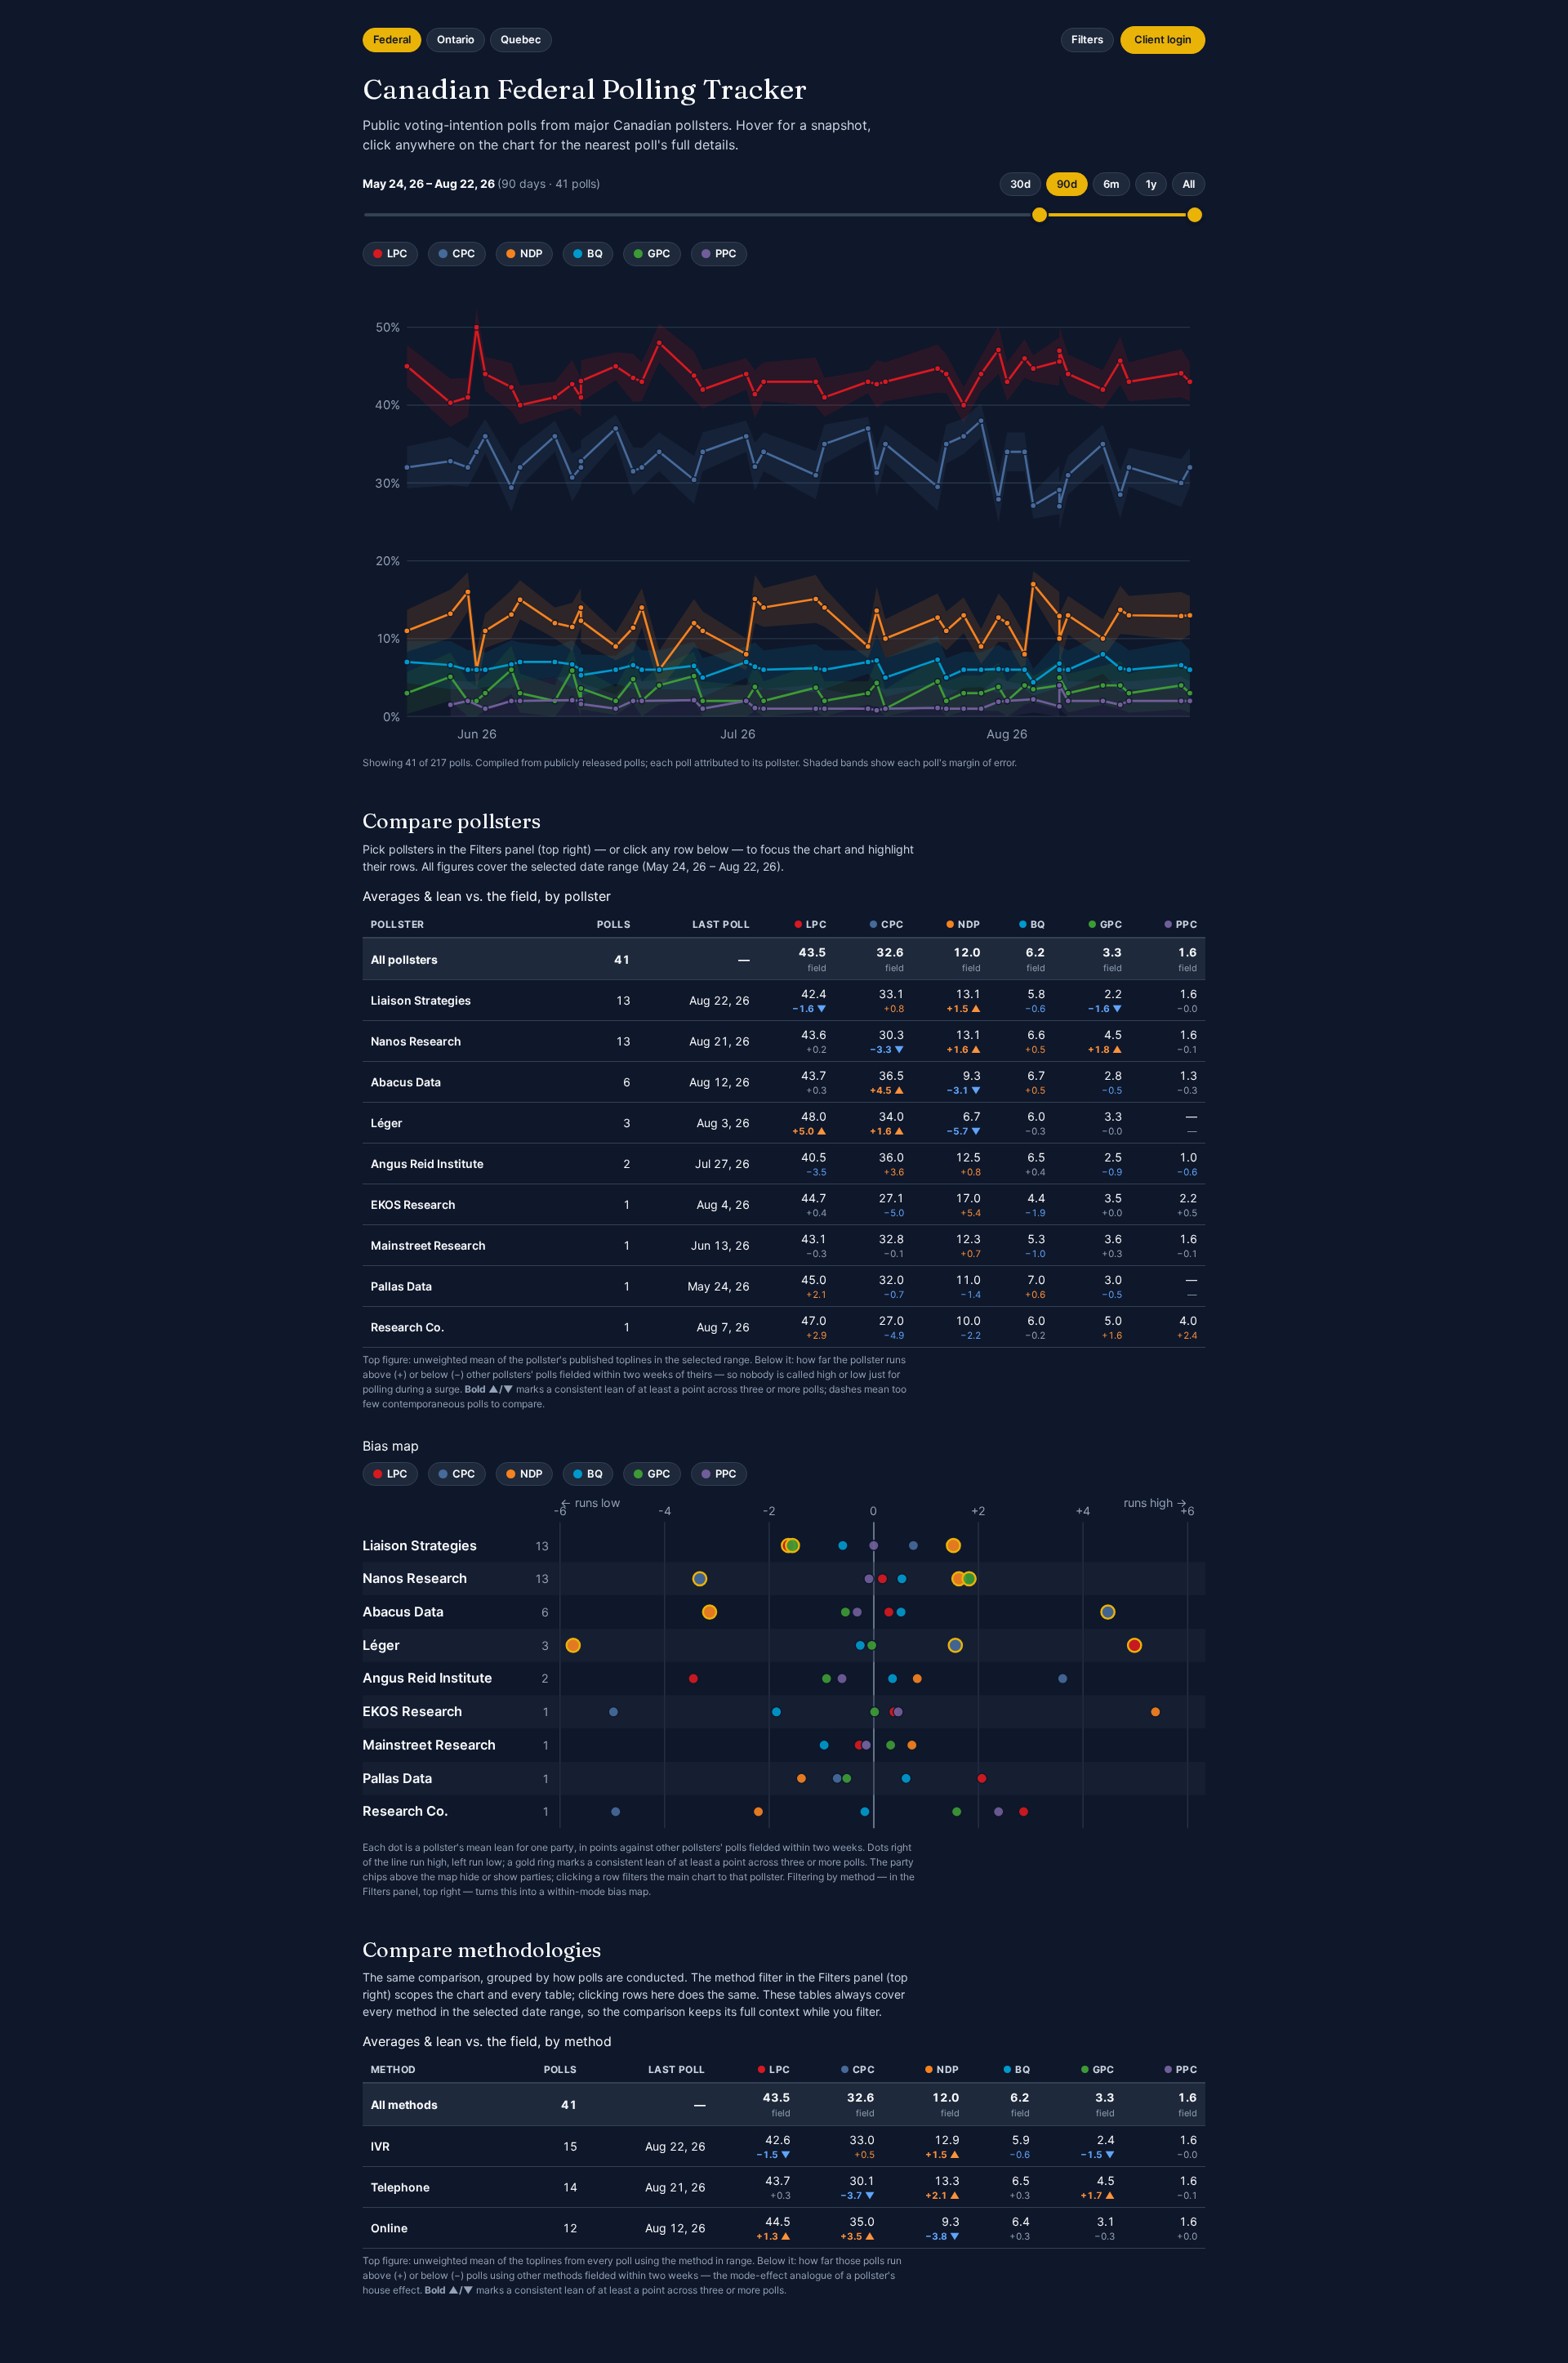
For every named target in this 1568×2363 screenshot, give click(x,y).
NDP (531, 253)
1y (1151, 184)
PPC (726, 253)
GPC (659, 253)
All (1189, 184)
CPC (464, 253)
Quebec (521, 39)
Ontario (456, 39)
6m (1111, 184)
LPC (397, 253)
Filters (1087, 39)
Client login (1163, 39)
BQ (595, 253)
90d (1067, 184)
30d (1020, 184)
